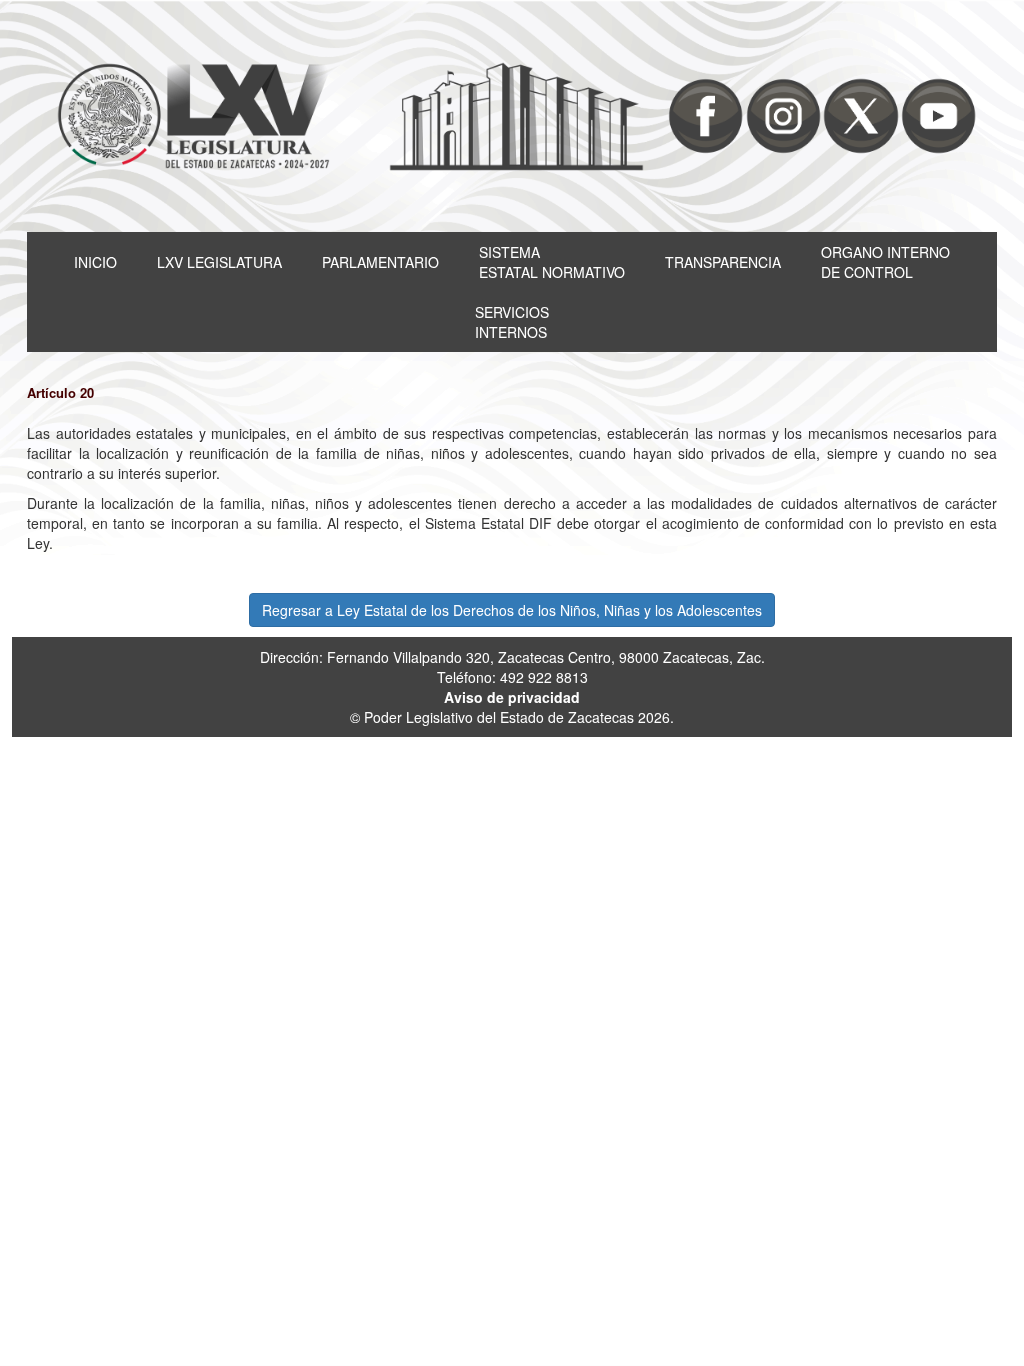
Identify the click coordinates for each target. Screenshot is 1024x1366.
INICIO (95, 262)
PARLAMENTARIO (380, 262)
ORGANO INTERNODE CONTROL (885, 262)
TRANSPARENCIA (723, 262)
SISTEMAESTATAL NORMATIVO (552, 262)
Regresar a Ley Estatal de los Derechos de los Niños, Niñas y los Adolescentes (512, 610)
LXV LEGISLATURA (219, 262)
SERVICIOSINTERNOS (512, 322)
